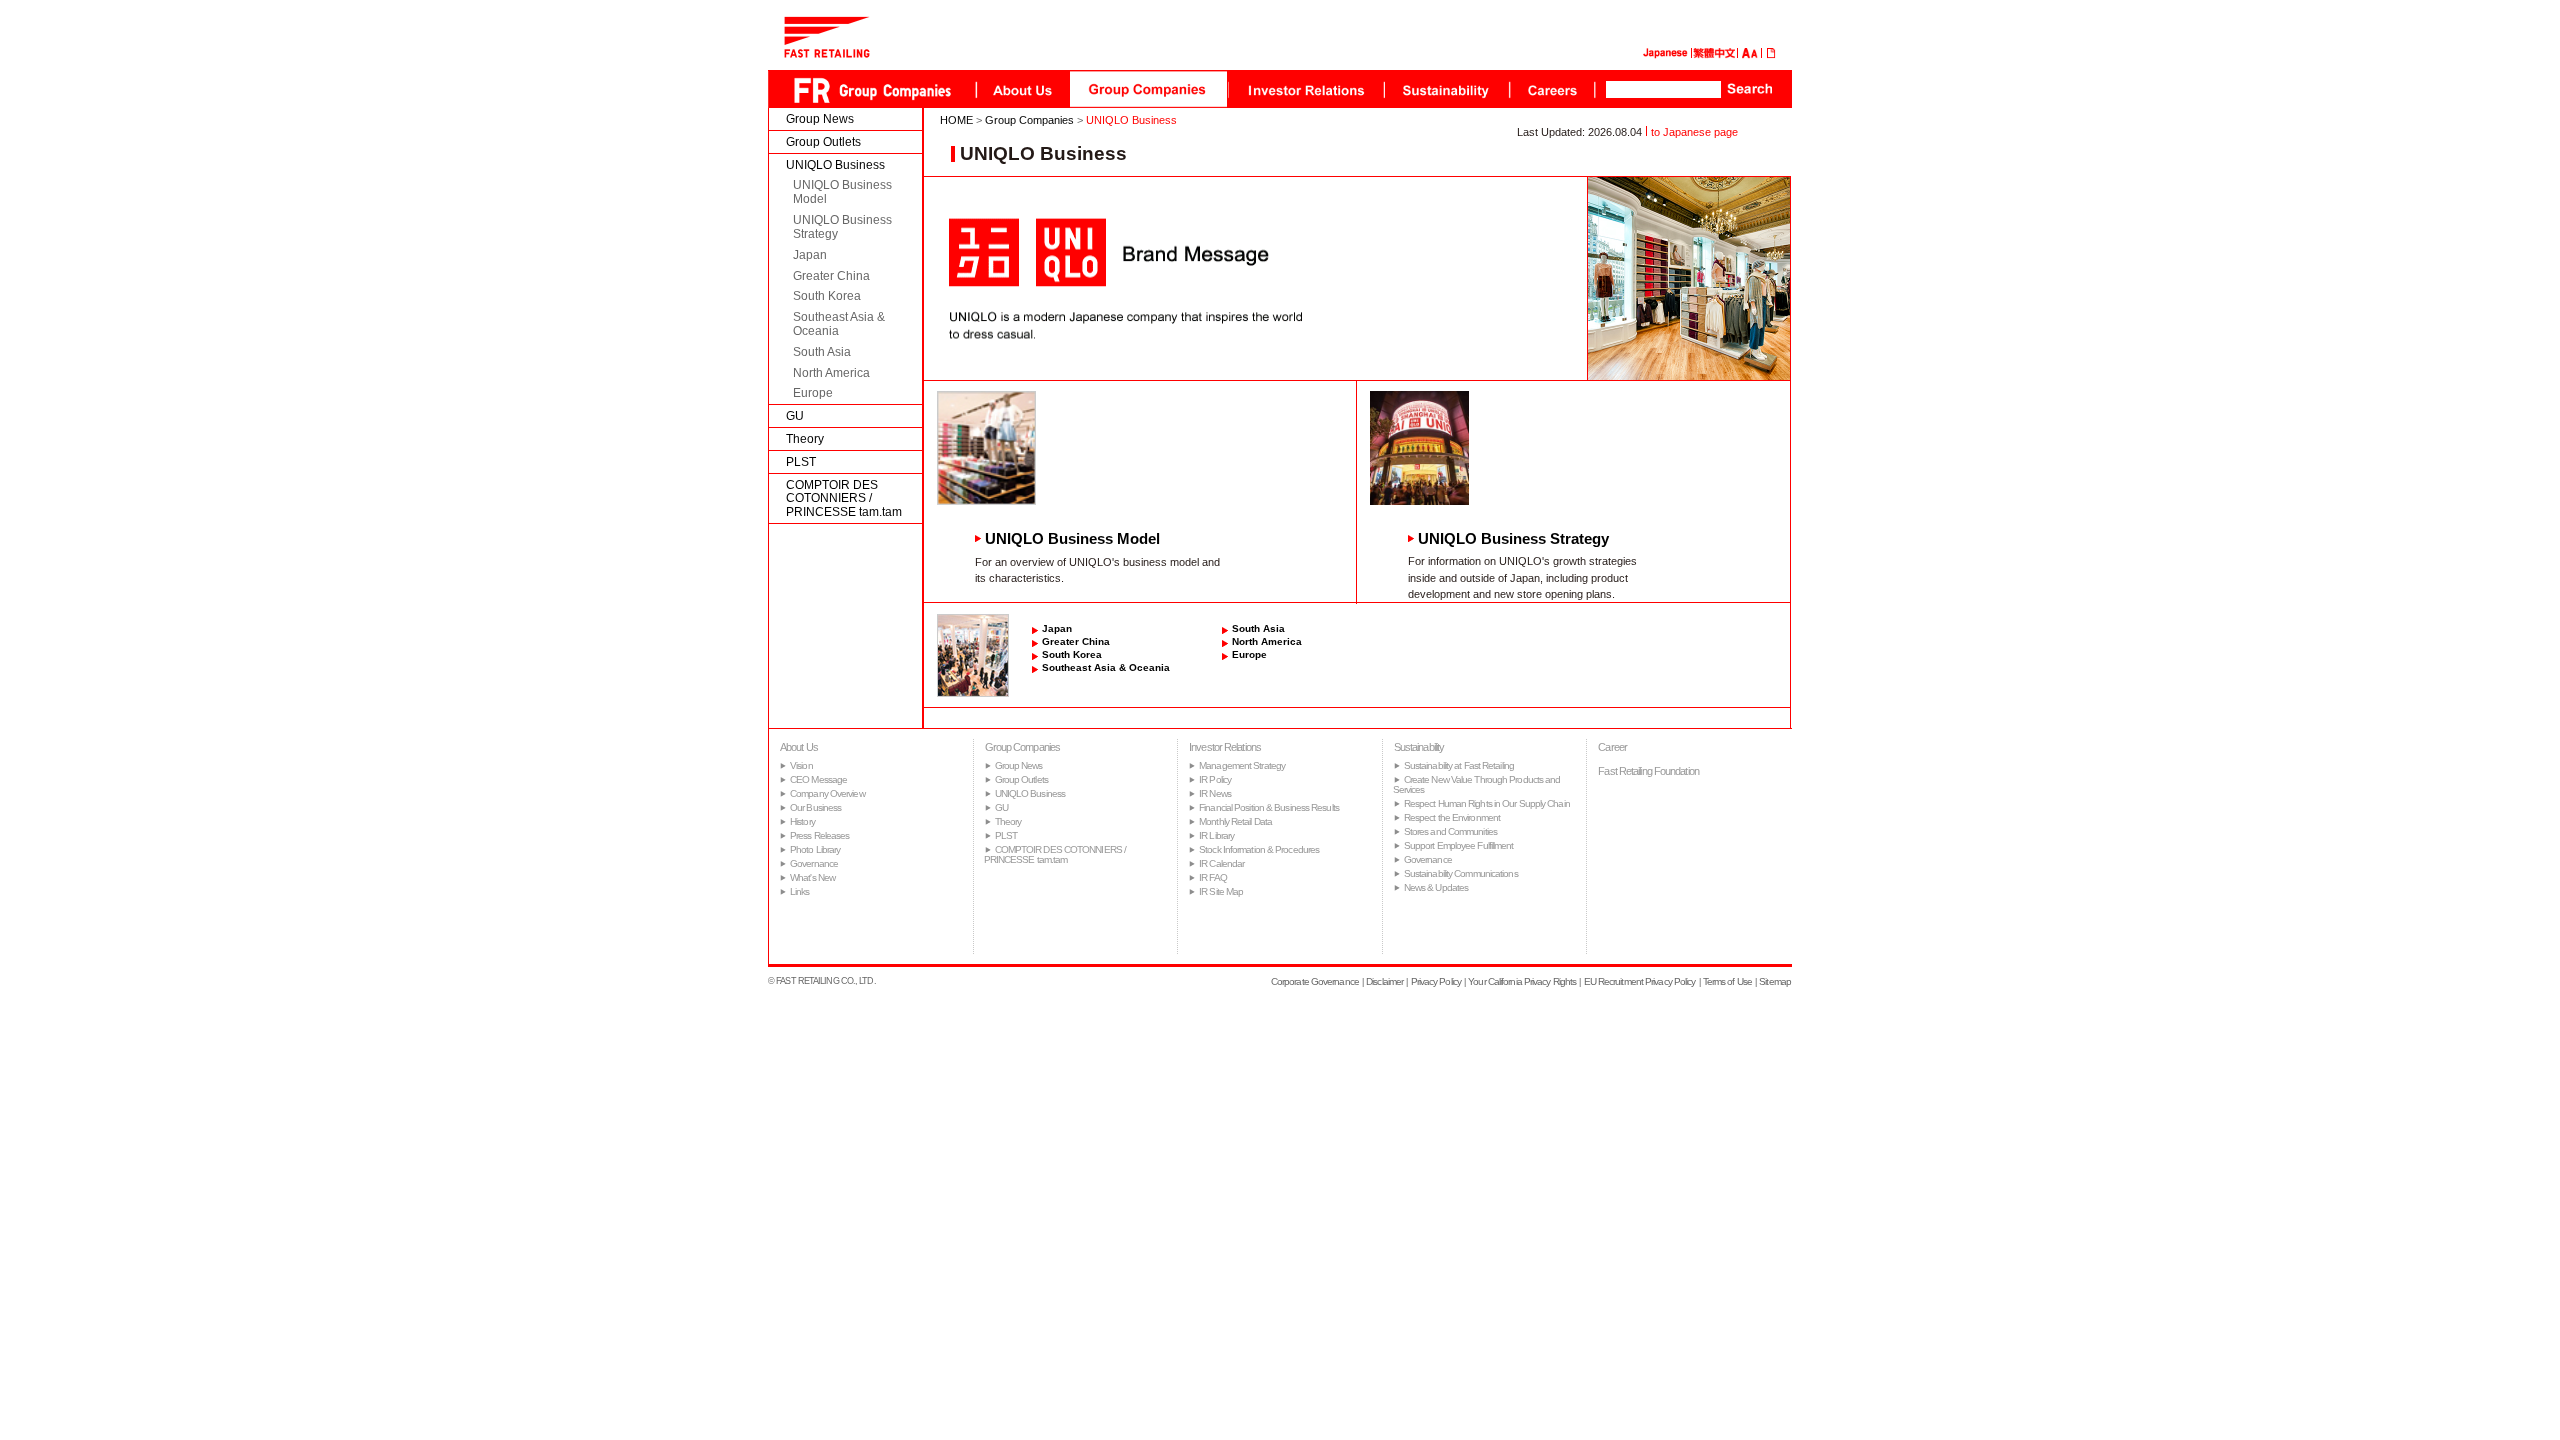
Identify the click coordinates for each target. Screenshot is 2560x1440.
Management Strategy (1242, 765)
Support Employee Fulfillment (1459, 845)
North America (831, 373)
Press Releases (819, 835)
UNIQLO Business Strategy (842, 227)
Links (800, 891)
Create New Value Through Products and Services (1477, 784)
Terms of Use (1727, 981)
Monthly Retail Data (1235, 821)
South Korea (827, 296)
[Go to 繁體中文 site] (1714, 54)
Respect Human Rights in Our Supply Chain (1487, 803)
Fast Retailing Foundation (1648, 771)
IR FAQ (1213, 877)
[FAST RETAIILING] (827, 53)
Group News (820, 119)
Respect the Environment (1452, 817)
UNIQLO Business (835, 165)
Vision (801, 765)
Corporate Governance (1315, 981)
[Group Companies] (1149, 89)
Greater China (831, 276)
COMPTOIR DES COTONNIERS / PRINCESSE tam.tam (844, 499)
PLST (801, 462)
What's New (812, 877)
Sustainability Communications (1461, 873)
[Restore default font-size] (1754, 54)
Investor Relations (1225, 747)
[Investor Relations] (1306, 89)
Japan (810, 255)
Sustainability (1419, 747)
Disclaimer (1384, 981)
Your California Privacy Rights (1522, 981)
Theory (805, 439)
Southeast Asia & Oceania (839, 324)
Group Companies (1029, 120)
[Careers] (1552, 89)
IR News (1215, 793)
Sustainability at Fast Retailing (1459, 765)
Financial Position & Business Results (1269, 807)
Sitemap (1775, 981)
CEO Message (818, 779)
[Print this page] (1771, 54)
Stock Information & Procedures (1259, 849)
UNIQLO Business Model (842, 192)
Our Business (815, 807)
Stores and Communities (1450, 831)
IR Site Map (1221, 891)
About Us (799, 747)
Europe (813, 393)
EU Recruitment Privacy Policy (1640, 981)
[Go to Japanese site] (1665, 54)
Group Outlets (823, 142)
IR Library (1216, 835)
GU (795, 416)
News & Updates (1436, 887)
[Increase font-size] (1746, 54)
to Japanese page (1694, 132)
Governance (814, 863)
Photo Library (815, 849)
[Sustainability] (1447, 89)
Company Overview (827, 793)
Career (1612, 747)
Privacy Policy (1436, 981)
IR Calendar (1221, 863)
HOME (956, 120)
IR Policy (1215, 779)
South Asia (822, 352)
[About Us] (1022, 89)
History (802, 821)
